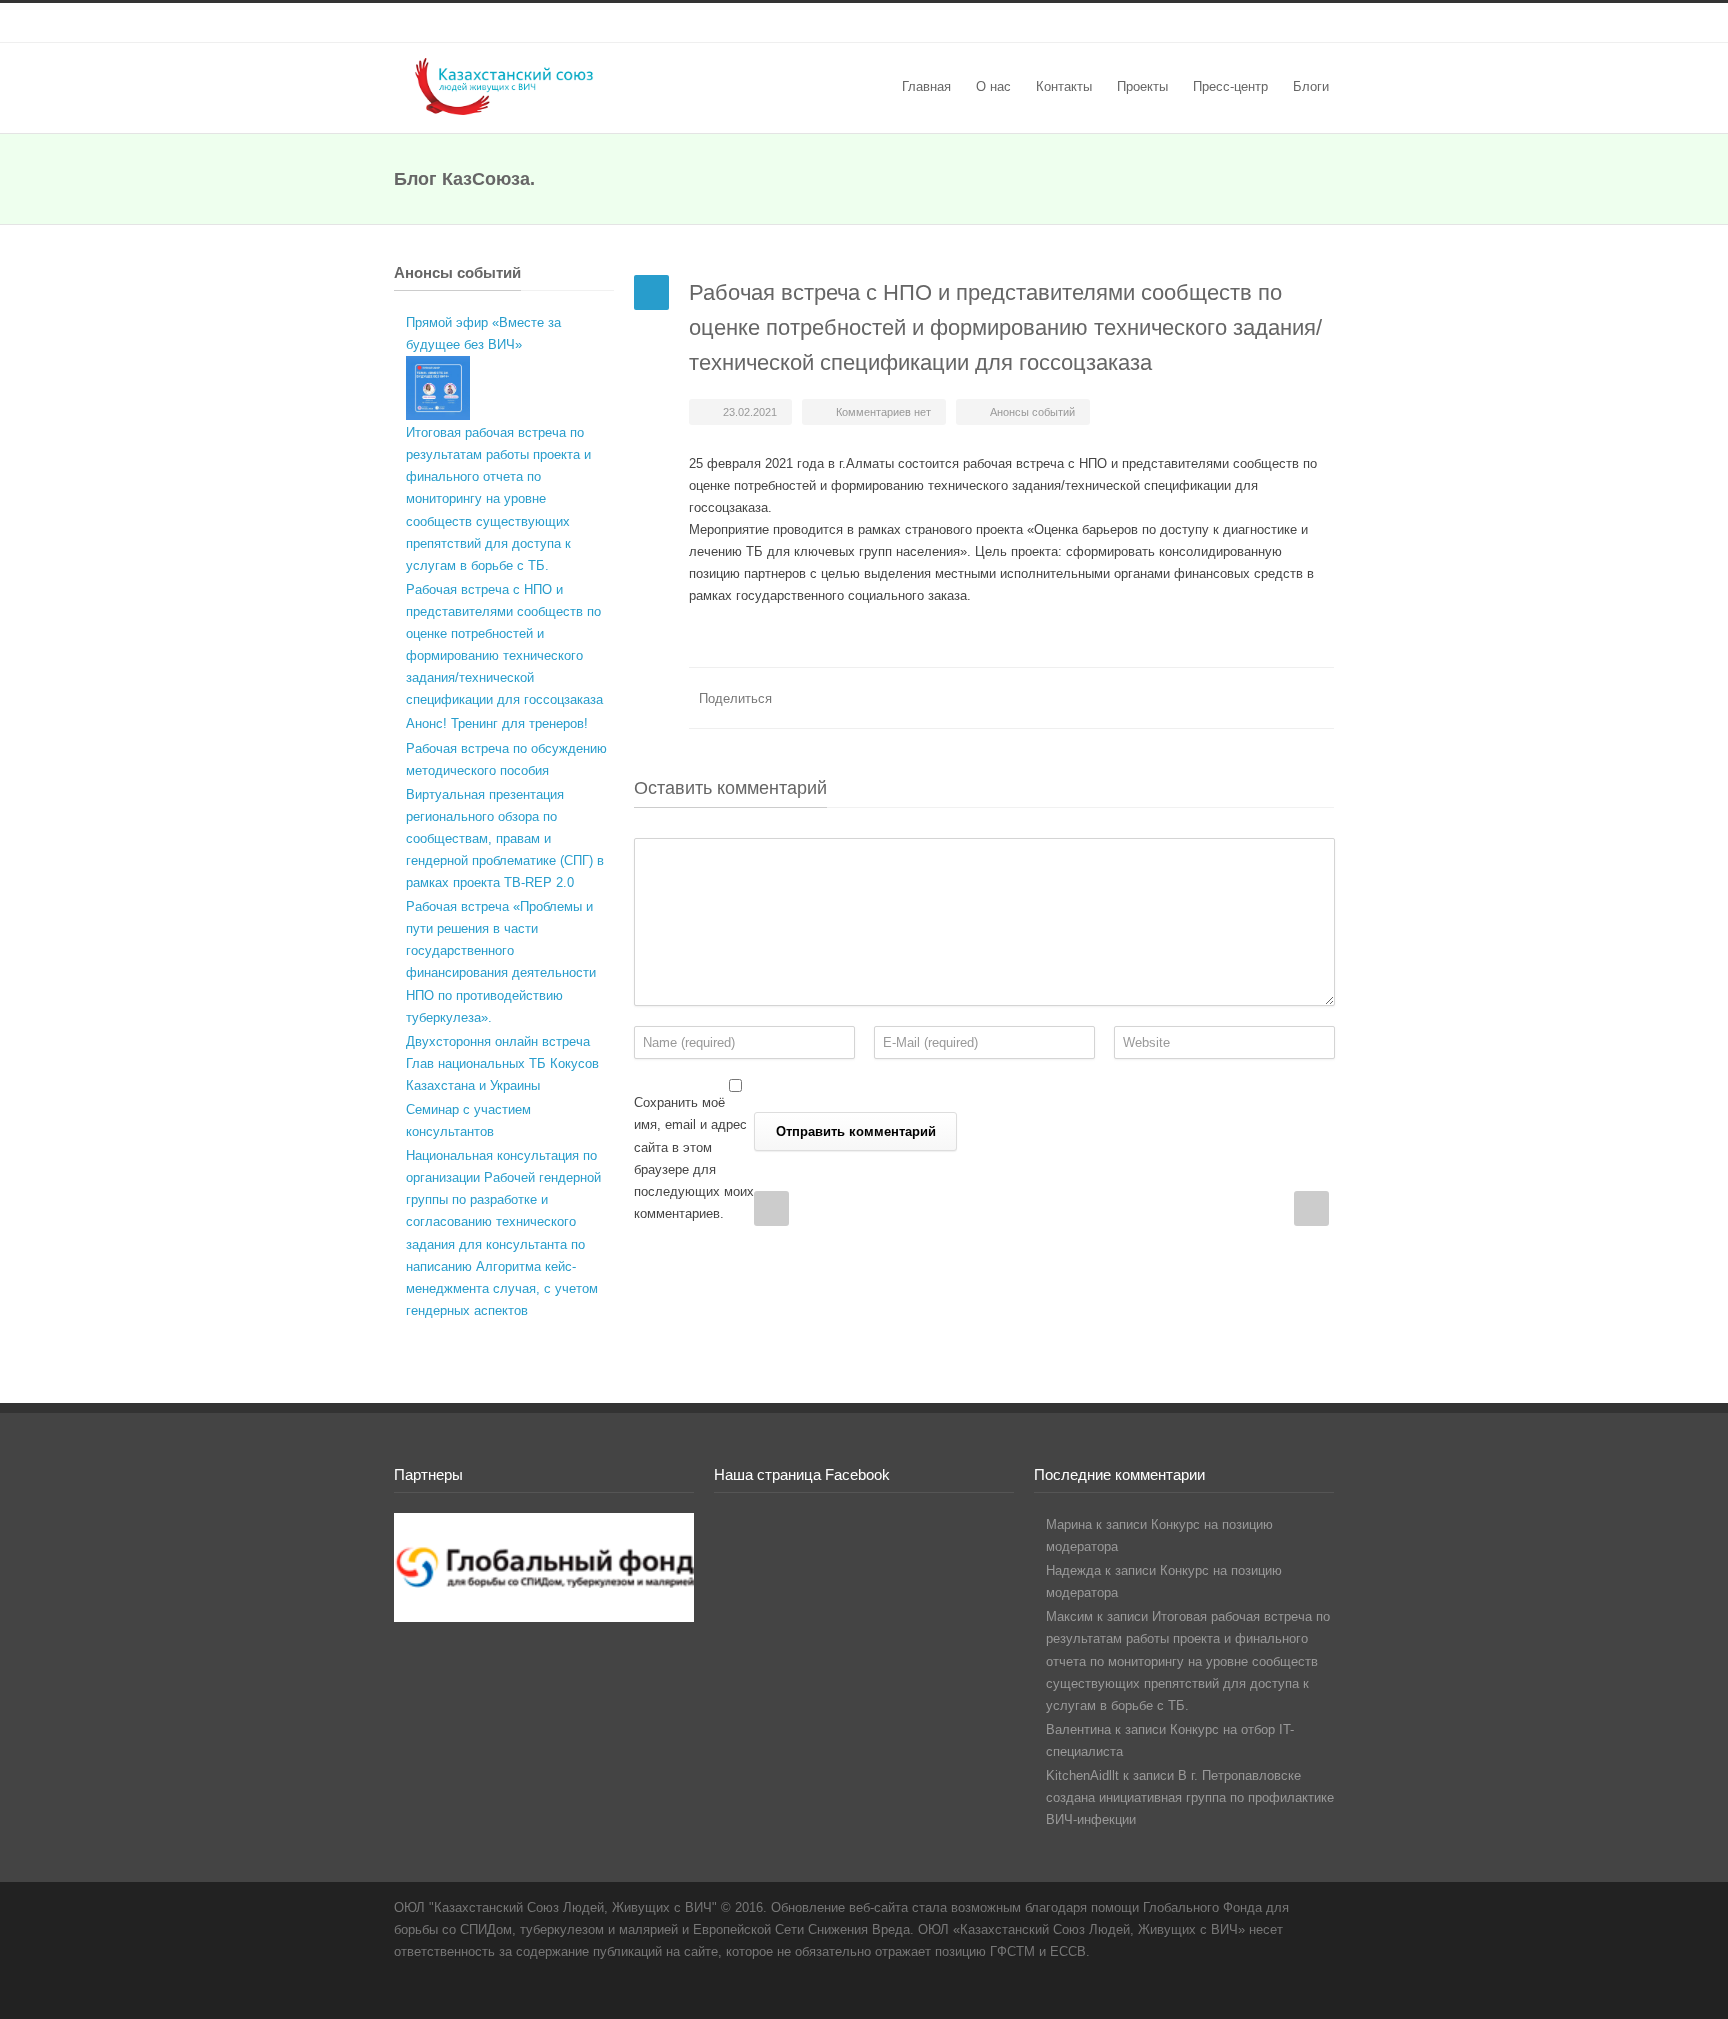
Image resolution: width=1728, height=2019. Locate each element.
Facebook (794, 23)
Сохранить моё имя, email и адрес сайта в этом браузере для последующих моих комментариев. (694, 1157)
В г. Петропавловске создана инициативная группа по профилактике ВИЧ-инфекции (1190, 1797)
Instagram (834, 23)
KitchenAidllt (1082, 1775)
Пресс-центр (1230, 86)
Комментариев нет (883, 412)
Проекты (1142, 86)
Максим (1069, 1616)
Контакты (1064, 86)
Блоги (1311, 86)
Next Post (1311, 1208)
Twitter (1234, 698)
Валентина (1078, 1729)
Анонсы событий (1032, 412)
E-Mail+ (1314, 698)
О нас (993, 86)
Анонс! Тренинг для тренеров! (497, 723)
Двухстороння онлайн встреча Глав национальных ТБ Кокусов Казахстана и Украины (502, 1063)
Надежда (1073, 1570)
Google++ (1274, 698)
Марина (1069, 1524)
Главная (926, 86)
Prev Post (771, 1208)
